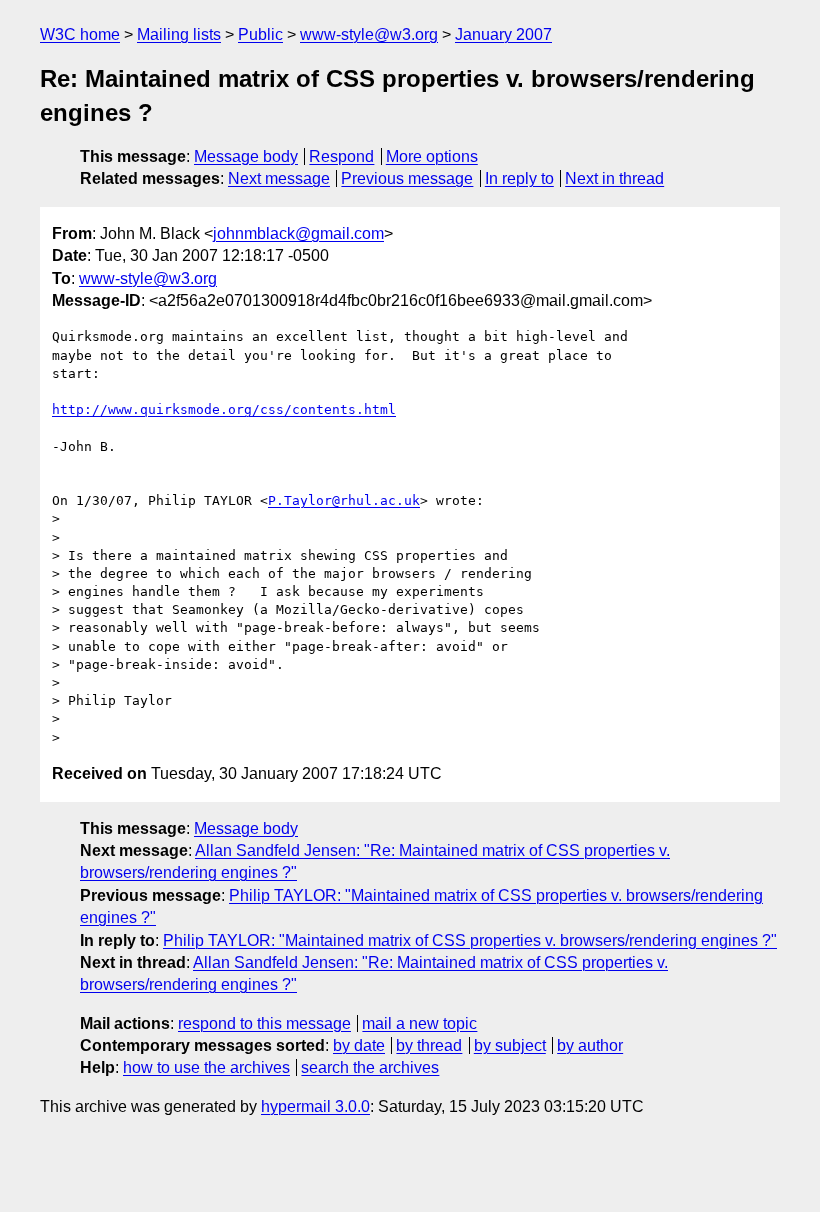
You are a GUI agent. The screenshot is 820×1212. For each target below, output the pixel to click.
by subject (510, 1045)
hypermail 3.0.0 (315, 1106)
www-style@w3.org (369, 34)
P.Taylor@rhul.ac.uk (344, 500)
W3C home (80, 34)
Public (260, 34)
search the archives (370, 1067)
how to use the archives (206, 1067)
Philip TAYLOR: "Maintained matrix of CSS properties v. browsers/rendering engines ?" (470, 940)
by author (590, 1045)
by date (359, 1045)
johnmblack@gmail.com (298, 233)
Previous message (407, 178)
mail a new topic (419, 1023)
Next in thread (614, 178)
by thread (429, 1045)
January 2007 (503, 34)
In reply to (519, 178)
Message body (246, 156)
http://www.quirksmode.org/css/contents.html (224, 409)
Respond (341, 156)
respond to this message (264, 1023)
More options (432, 156)
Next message (279, 178)
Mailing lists (179, 34)
